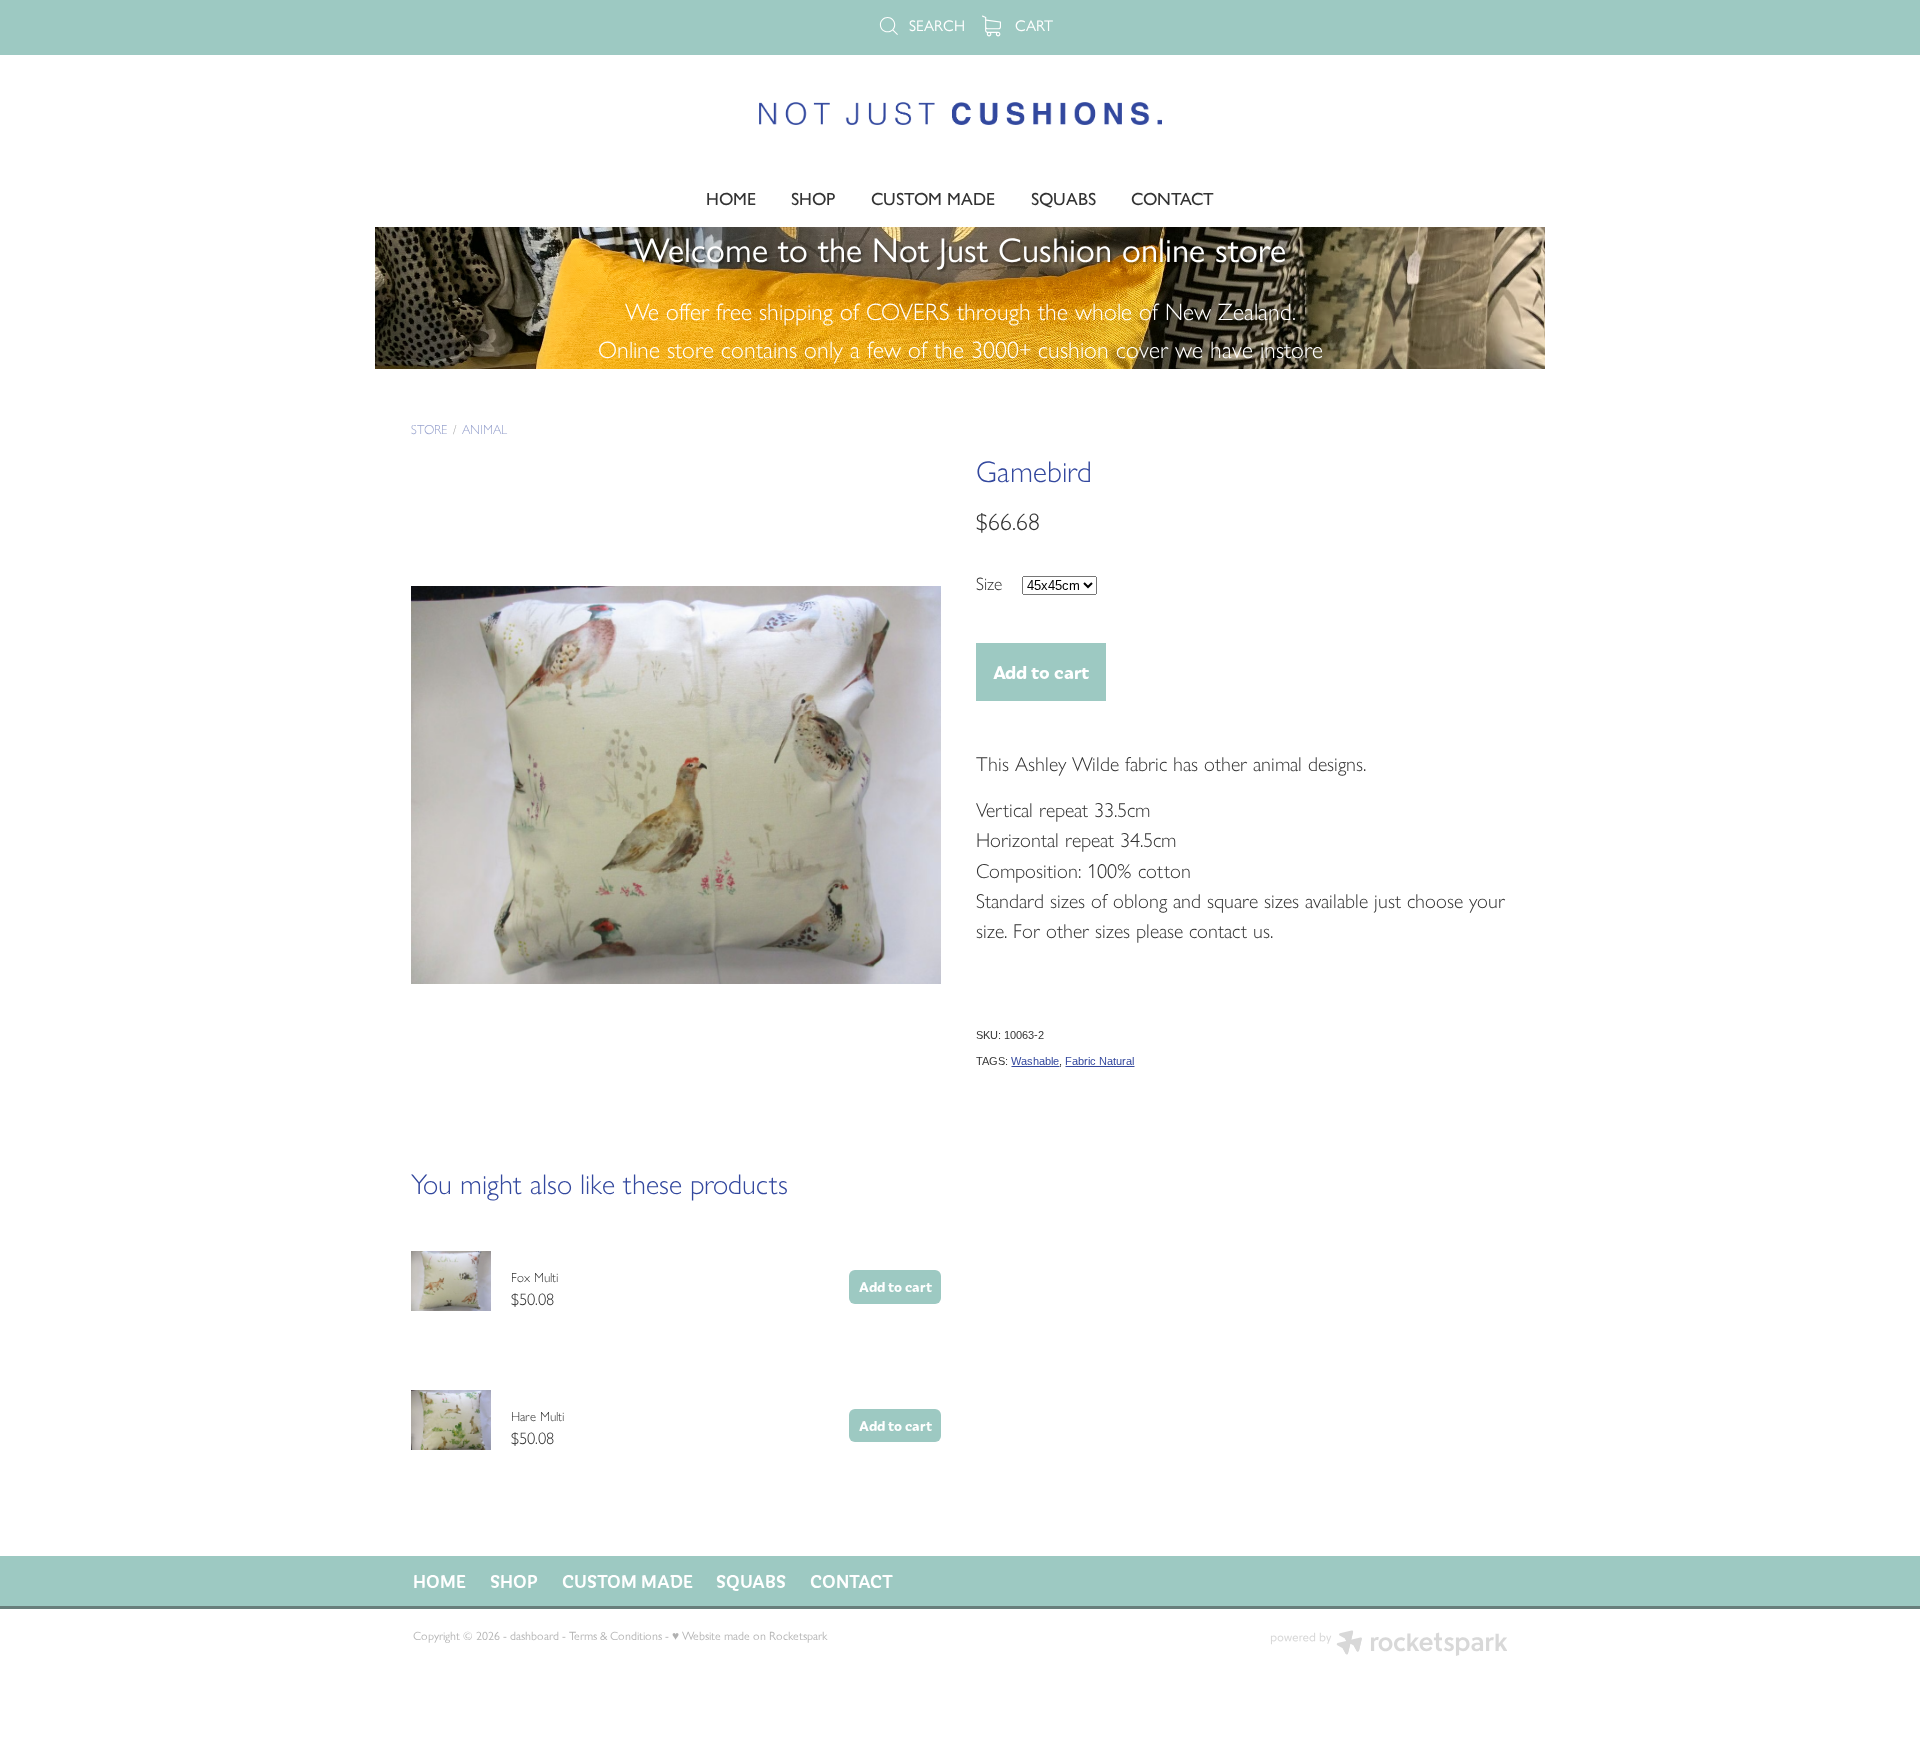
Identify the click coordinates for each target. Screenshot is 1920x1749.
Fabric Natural (1099, 1061)
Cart (1032, 25)
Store (429, 429)
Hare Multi (537, 1416)
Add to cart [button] (1041, 671)
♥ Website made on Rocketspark (749, 1636)
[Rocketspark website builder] (1389, 1645)
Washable (1035, 1061)
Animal (484, 429)
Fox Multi (534, 1277)
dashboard (534, 1636)
